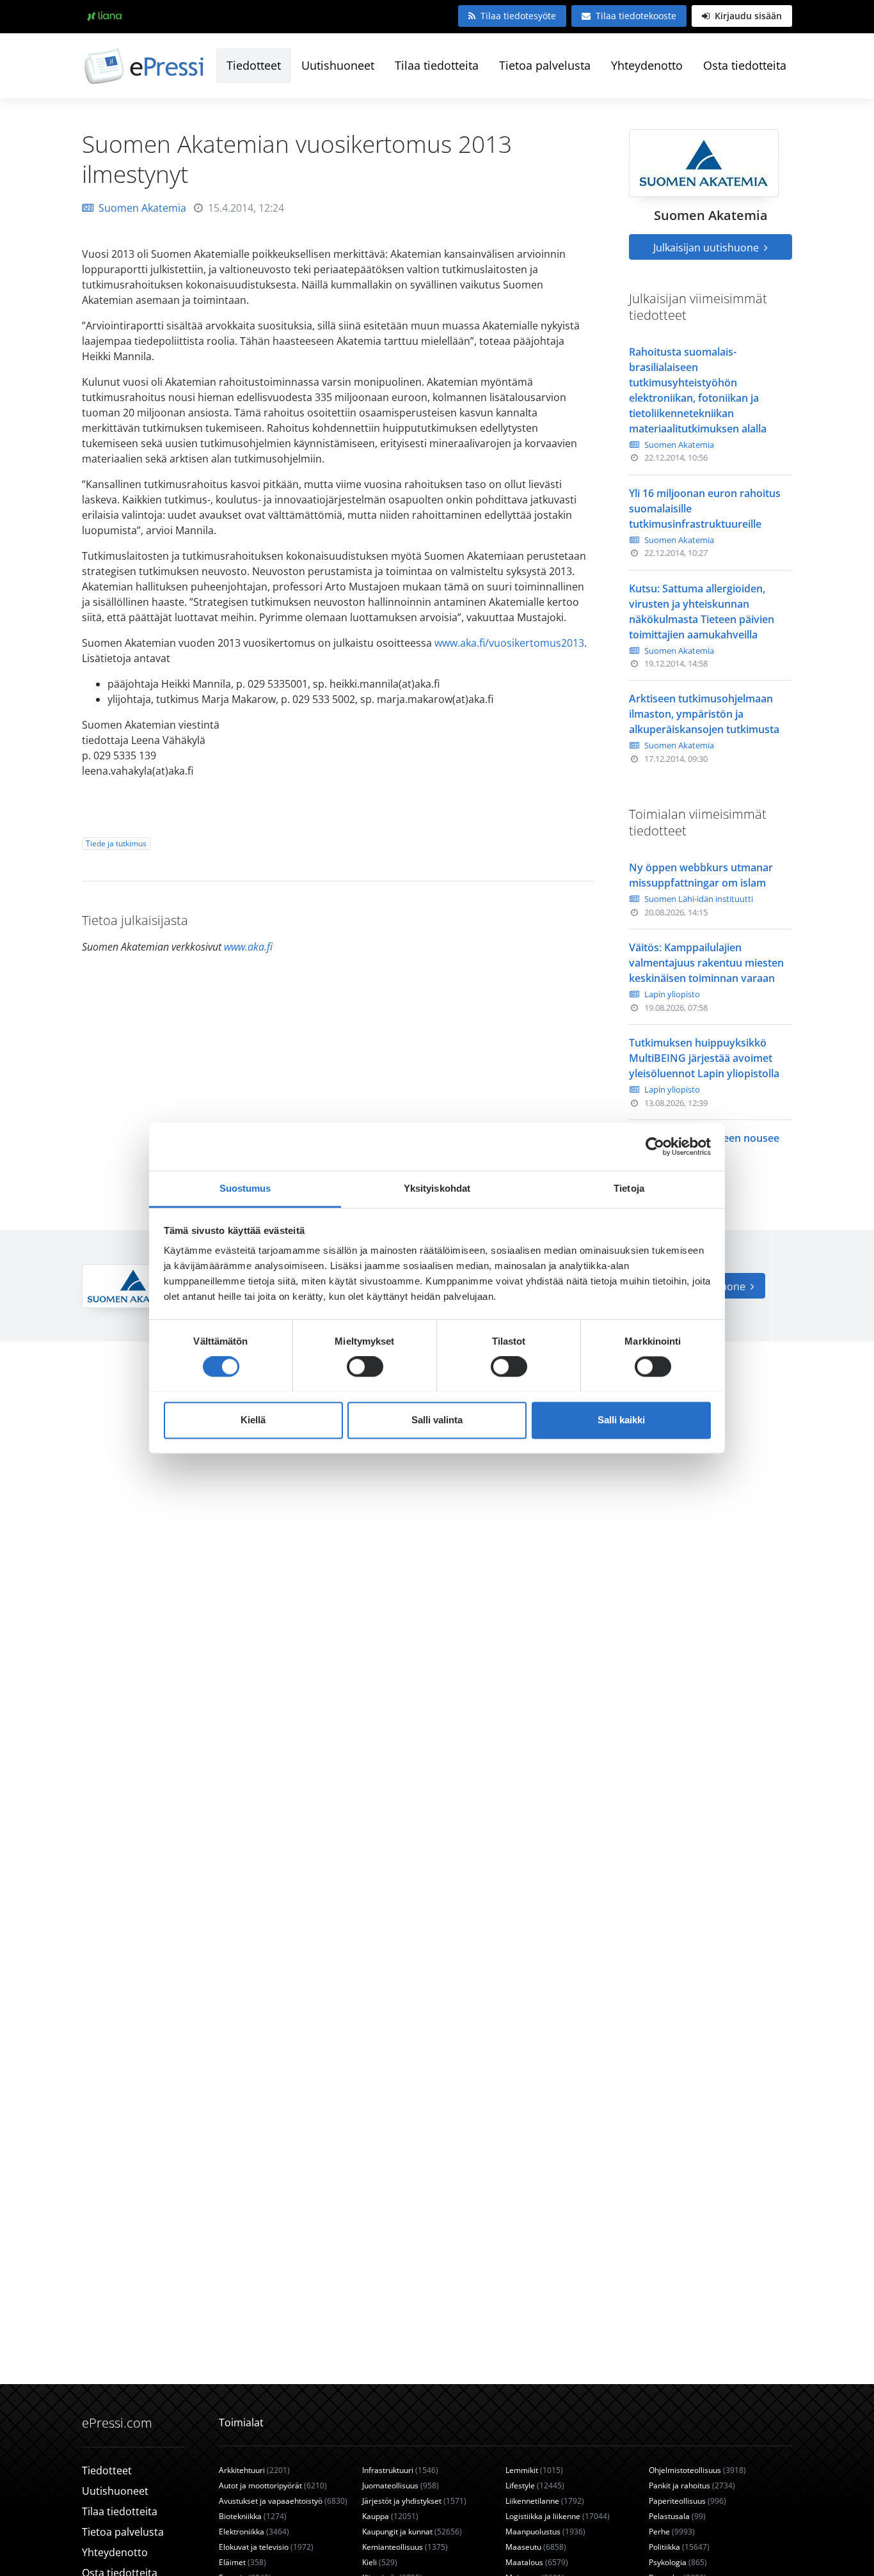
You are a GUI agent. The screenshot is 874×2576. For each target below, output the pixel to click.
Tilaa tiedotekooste (636, 16)
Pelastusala (677, 2516)
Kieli (380, 2562)
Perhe (672, 2532)
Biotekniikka (253, 2516)
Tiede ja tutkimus (116, 843)
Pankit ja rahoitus (692, 2485)
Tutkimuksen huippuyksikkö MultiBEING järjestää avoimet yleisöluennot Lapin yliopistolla (704, 1058)
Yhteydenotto (647, 65)
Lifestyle (535, 2485)
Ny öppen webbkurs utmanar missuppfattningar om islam (701, 875)
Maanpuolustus (545, 2532)
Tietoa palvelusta (545, 65)
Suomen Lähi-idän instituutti (699, 899)
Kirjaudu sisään (747, 16)
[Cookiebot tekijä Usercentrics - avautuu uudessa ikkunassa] (655, 1146)
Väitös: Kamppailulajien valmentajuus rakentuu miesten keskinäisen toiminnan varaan (706, 963)
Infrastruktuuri (400, 2470)
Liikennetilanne (545, 2501)
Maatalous (537, 2562)
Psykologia (678, 2562)
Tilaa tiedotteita (437, 65)
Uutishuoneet (338, 65)
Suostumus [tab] (245, 1188)
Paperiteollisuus (687, 2501)
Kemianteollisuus (405, 2547)
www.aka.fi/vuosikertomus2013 (509, 643)
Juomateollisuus (401, 2485)
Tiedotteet (254, 65)
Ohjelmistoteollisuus (697, 2470)
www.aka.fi (248, 947)
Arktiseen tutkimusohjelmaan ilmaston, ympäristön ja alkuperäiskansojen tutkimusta (704, 714)
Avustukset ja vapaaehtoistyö (283, 2501)
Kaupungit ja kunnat (412, 2532)
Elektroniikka (254, 2532)
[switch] (365, 1366)
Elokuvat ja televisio (266, 2547)
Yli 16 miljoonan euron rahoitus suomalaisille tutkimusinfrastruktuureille (705, 509)
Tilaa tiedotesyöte (518, 16)
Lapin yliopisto (672, 994)
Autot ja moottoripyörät (273, 2485)
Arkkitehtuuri (254, 2470)
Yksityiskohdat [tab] (437, 1188)
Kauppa (390, 2516)
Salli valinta (437, 1420)
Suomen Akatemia (142, 208)
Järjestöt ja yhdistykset (414, 2501)
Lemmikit (534, 2470)
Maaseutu (536, 2547)
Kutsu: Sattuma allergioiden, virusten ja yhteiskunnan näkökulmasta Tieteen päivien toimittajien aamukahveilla (702, 612)
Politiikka (679, 2547)
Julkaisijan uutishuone (707, 248)
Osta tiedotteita (745, 65)
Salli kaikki (621, 1420)
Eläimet (242, 2562)
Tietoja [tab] (629, 1188)
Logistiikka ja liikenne (558, 2516)
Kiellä (253, 1420)
